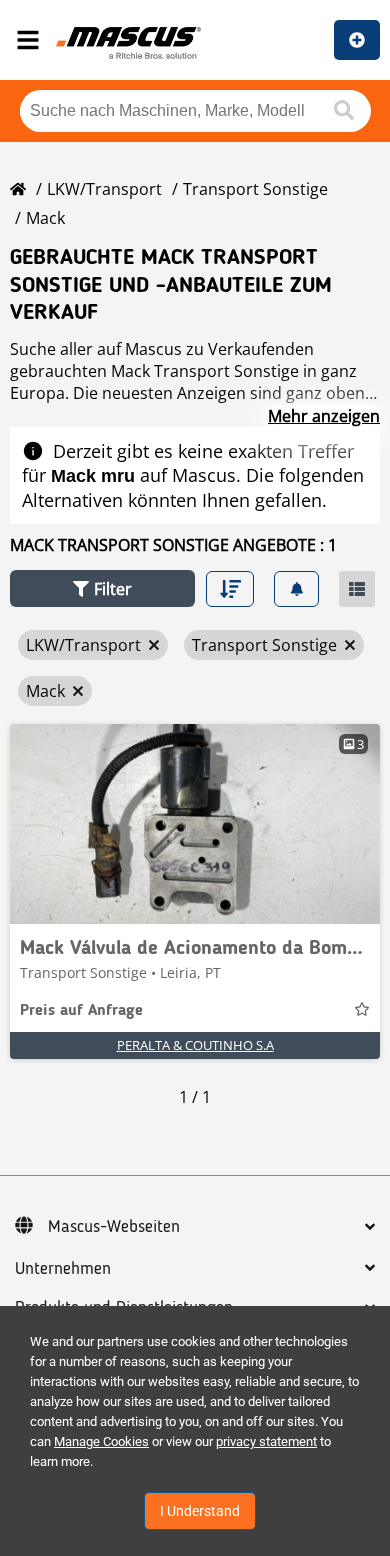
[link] (195, 824)
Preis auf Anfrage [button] (81, 1011)
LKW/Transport (104, 189)
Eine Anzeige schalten (357, 40)
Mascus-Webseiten (114, 1227)
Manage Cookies (101, 1441)
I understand (200, 1511)
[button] (102, 588)
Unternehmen (63, 1269)
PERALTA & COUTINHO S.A (195, 1045)
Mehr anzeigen (324, 416)
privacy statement (266, 1441)
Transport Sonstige (255, 189)
